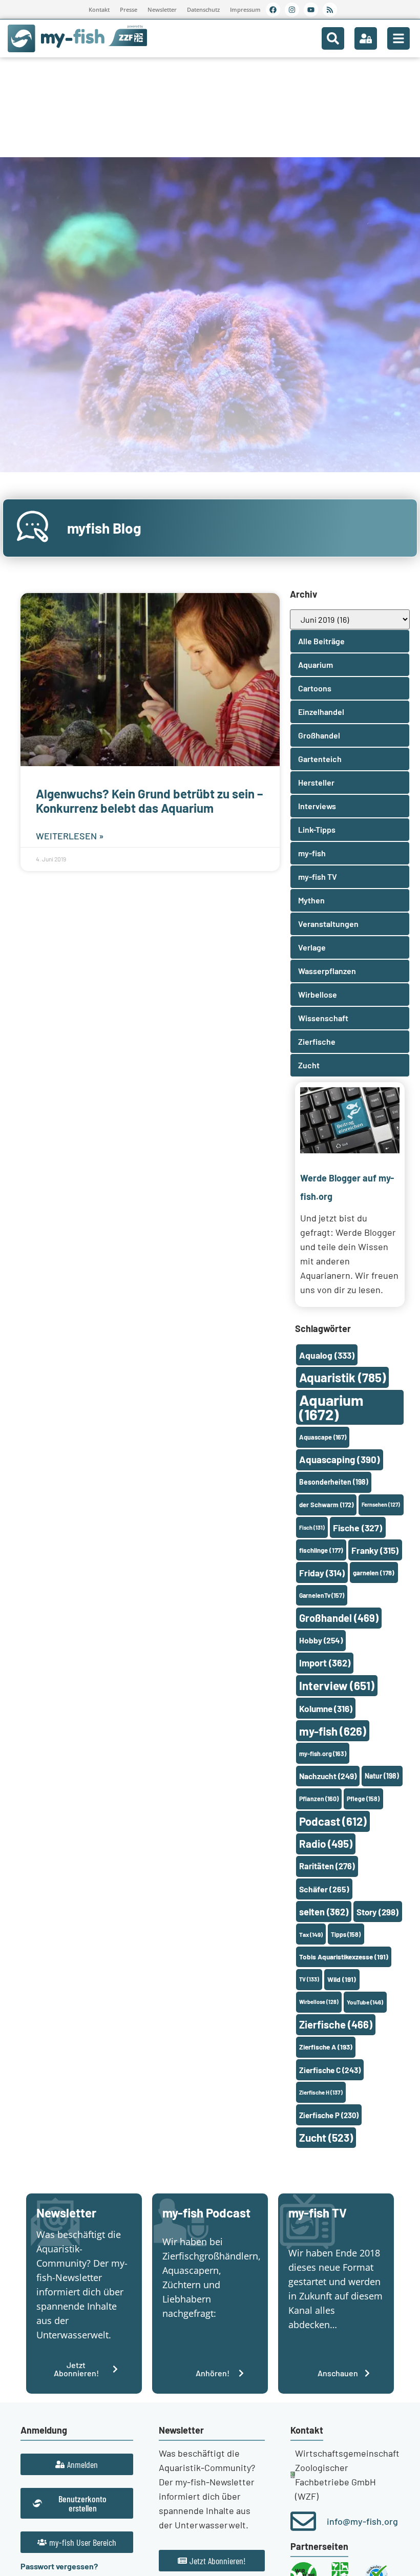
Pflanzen (319, 1799)
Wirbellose (319, 2002)
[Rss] (330, 10)
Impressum (245, 9)
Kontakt (99, 9)
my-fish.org (323, 1754)
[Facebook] (273, 10)
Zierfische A (326, 2047)
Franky (375, 1550)
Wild (342, 1979)
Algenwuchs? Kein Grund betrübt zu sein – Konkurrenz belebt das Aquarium (149, 801)
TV (309, 1979)
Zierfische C (330, 2070)
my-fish (333, 1731)
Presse (129, 9)
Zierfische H (321, 2092)
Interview (337, 1685)
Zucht (326, 2137)
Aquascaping (340, 1459)
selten (324, 1912)
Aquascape (323, 1437)
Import (325, 1663)
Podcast (333, 1821)
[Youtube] (311, 10)
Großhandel (339, 1618)
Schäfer (324, 1889)
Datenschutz (203, 9)
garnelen (374, 1573)
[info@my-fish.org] (303, 2521)
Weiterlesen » (70, 836)
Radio (326, 1843)
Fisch (312, 1527)
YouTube (365, 2002)
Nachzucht (328, 1776)
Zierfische (336, 2024)
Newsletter (162, 9)
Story (377, 1912)
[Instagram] (292, 10)
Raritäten (327, 1866)
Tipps (346, 1934)
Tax (311, 1934)
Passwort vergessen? (59, 2566)
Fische (358, 1528)
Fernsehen (381, 1504)
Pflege (363, 1799)
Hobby (321, 1640)
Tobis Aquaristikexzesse (344, 1957)
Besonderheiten (334, 1482)
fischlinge (321, 1550)
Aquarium (331, 1407)
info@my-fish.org (362, 2521)
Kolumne (326, 1708)
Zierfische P (329, 2115)
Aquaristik (342, 1377)
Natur (382, 1776)
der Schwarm (326, 1505)
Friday (322, 1573)
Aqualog (327, 1355)
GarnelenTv (322, 1595)
